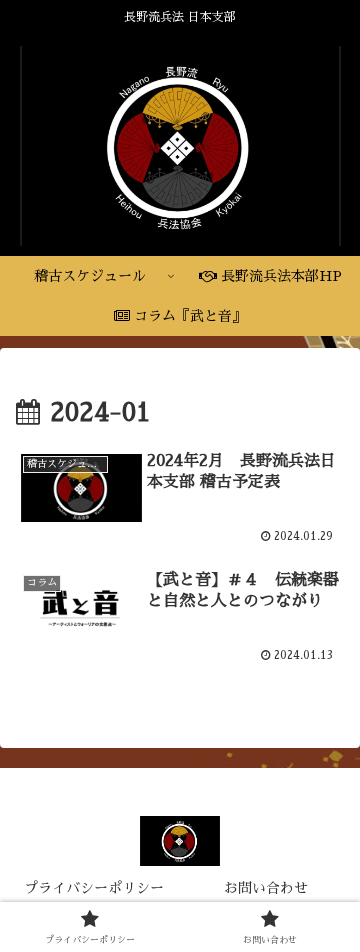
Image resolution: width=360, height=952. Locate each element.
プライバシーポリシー (94, 888)
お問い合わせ (266, 888)
